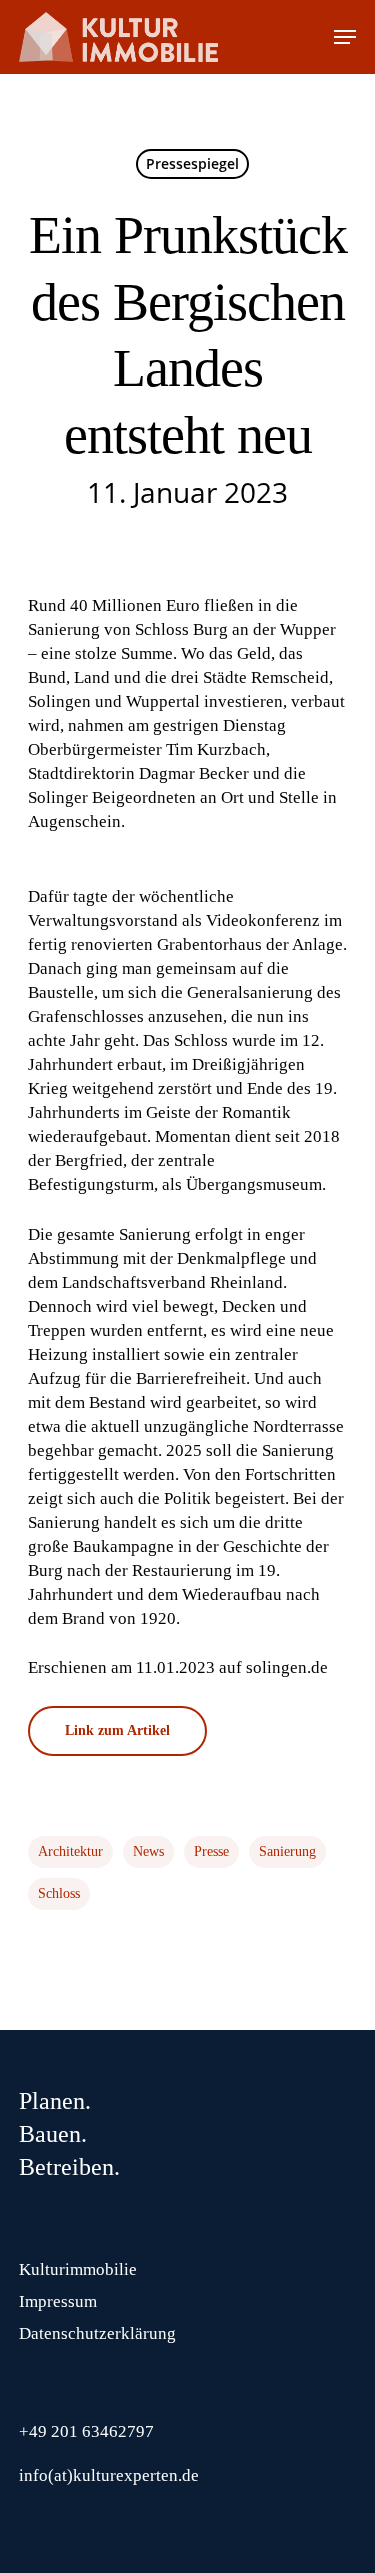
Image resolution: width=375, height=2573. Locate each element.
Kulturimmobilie (78, 2269)
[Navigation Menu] (345, 37)
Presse (211, 1851)
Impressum (58, 2301)
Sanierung (287, 1851)
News (148, 1851)
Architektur (70, 1851)
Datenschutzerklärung (97, 2333)
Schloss (59, 1893)
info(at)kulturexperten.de (109, 2475)
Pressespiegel (192, 163)
